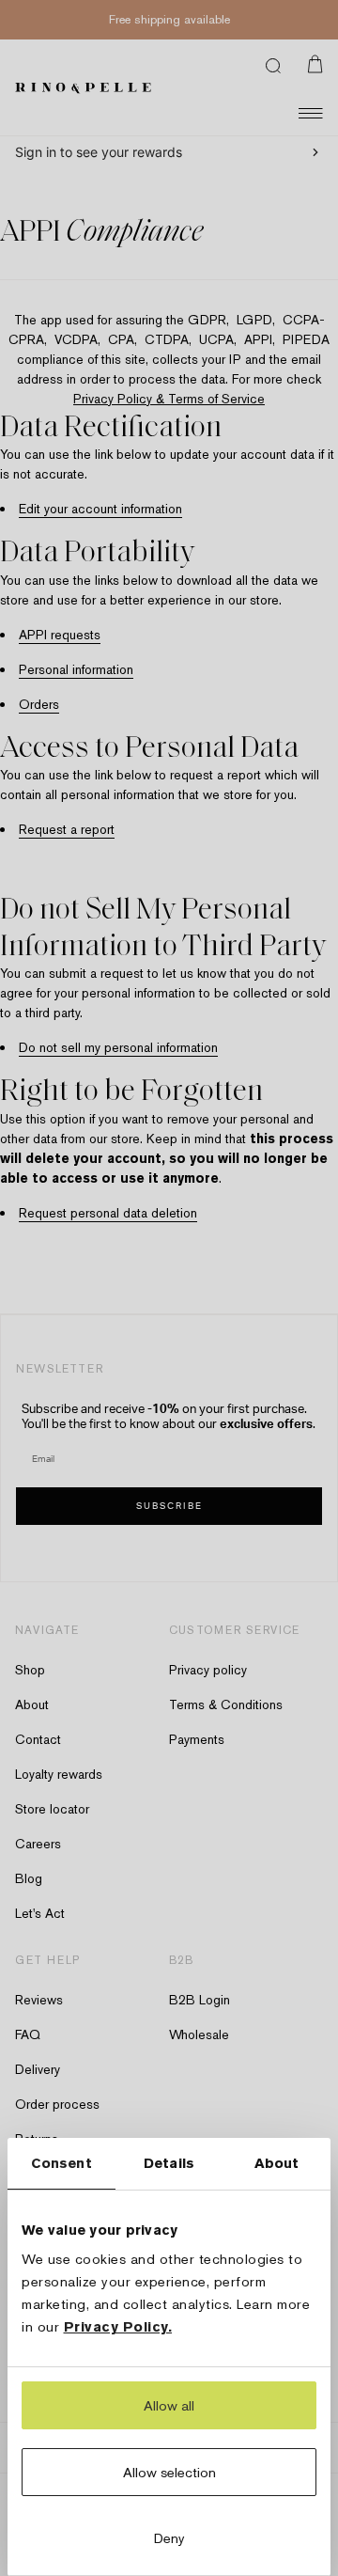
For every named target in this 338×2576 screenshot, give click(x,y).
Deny (169, 2538)
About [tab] (277, 2163)
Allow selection (169, 2472)
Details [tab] (169, 2163)
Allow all (169, 2405)
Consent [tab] (61, 2163)
